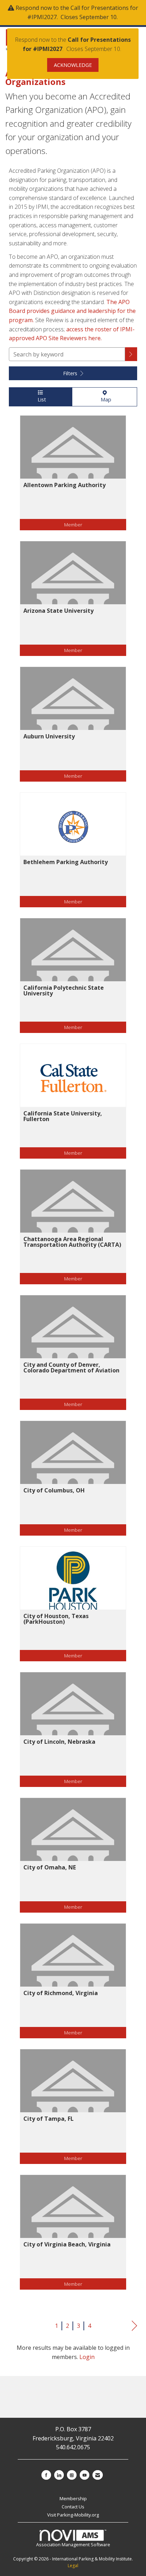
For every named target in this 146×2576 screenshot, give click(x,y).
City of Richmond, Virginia (61, 1993)
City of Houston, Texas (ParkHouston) (56, 1619)
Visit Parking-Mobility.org (73, 2515)
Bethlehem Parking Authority (66, 862)
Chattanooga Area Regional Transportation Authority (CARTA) (72, 1242)
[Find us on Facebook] (46, 2475)
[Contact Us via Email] (98, 2475)
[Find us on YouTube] (85, 2475)
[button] (131, 354)
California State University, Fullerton (63, 1116)
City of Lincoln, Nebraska (59, 1742)
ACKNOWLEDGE (73, 65)
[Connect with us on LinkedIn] (59, 2475)
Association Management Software (73, 2544)
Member (73, 524)
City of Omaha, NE (50, 1867)
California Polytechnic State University (64, 990)
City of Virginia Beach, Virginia (67, 2244)
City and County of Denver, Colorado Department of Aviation (71, 1367)
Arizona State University (58, 611)
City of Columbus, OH (54, 1490)
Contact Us (73, 2507)
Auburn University (49, 736)
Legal (73, 2566)
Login (87, 2357)
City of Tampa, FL (49, 2119)
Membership (73, 2498)
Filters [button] (71, 373)
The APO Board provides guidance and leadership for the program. (72, 311)
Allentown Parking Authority (64, 485)
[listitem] (73, 478)
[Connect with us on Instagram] (72, 2475)
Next (134, 2326)
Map (105, 399)
